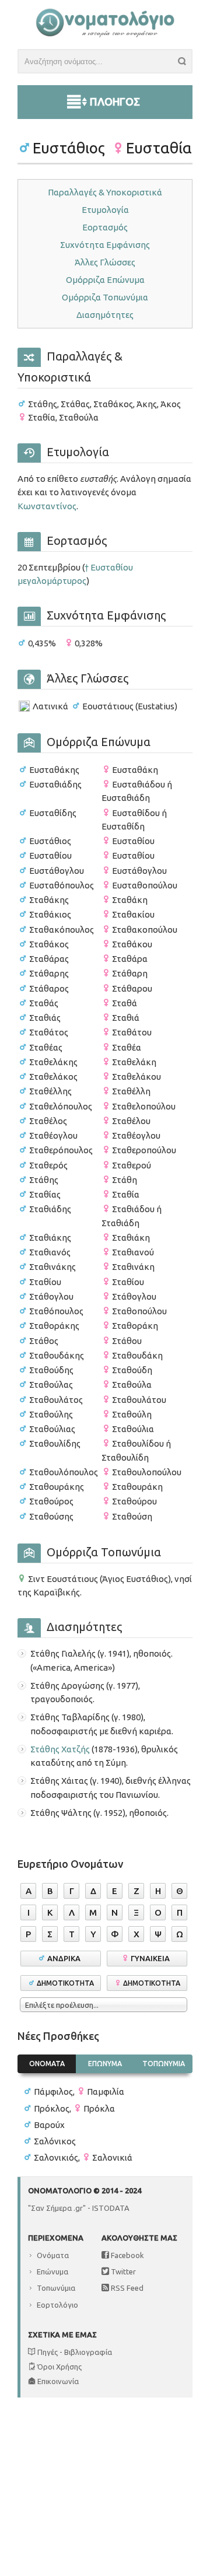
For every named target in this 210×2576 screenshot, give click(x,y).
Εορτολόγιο (57, 2305)
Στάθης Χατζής (60, 1749)
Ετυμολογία (105, 210)
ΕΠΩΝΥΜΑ (105, 2064)
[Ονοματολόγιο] (105, 35)
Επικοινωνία (57, 2381)
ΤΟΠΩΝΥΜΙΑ (164, 2064)
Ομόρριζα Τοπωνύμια (105, 297)
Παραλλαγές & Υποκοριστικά (105, 192)
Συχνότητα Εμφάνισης (105, 245)
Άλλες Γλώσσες (105, 262)
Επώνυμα (52, 2271)
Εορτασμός (105, 227)
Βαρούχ (49, 2125)
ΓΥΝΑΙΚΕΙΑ (152, 1958)
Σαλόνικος (55, 2141)
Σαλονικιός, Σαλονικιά (83, 2157)
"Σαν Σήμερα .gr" (57, 2208)
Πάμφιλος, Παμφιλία (79, 2092)
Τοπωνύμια (56, 2288)
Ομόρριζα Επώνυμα (105, 280)
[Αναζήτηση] (185, 63)
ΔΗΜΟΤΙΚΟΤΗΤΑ (65, 1983)
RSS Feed (126, 2288)
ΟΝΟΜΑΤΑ (47, 2064)
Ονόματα (53, 2255)
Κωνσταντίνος (47, 506)
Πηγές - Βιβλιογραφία (74, 2352)
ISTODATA (111, 2208)
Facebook (127, 2255)
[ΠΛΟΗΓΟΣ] (105, 88)
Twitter (123, 2271)
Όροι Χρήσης (59, 2367)
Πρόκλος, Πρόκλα (74, 2108)
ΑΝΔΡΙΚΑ (66, 1958)
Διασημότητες (105, 315)
